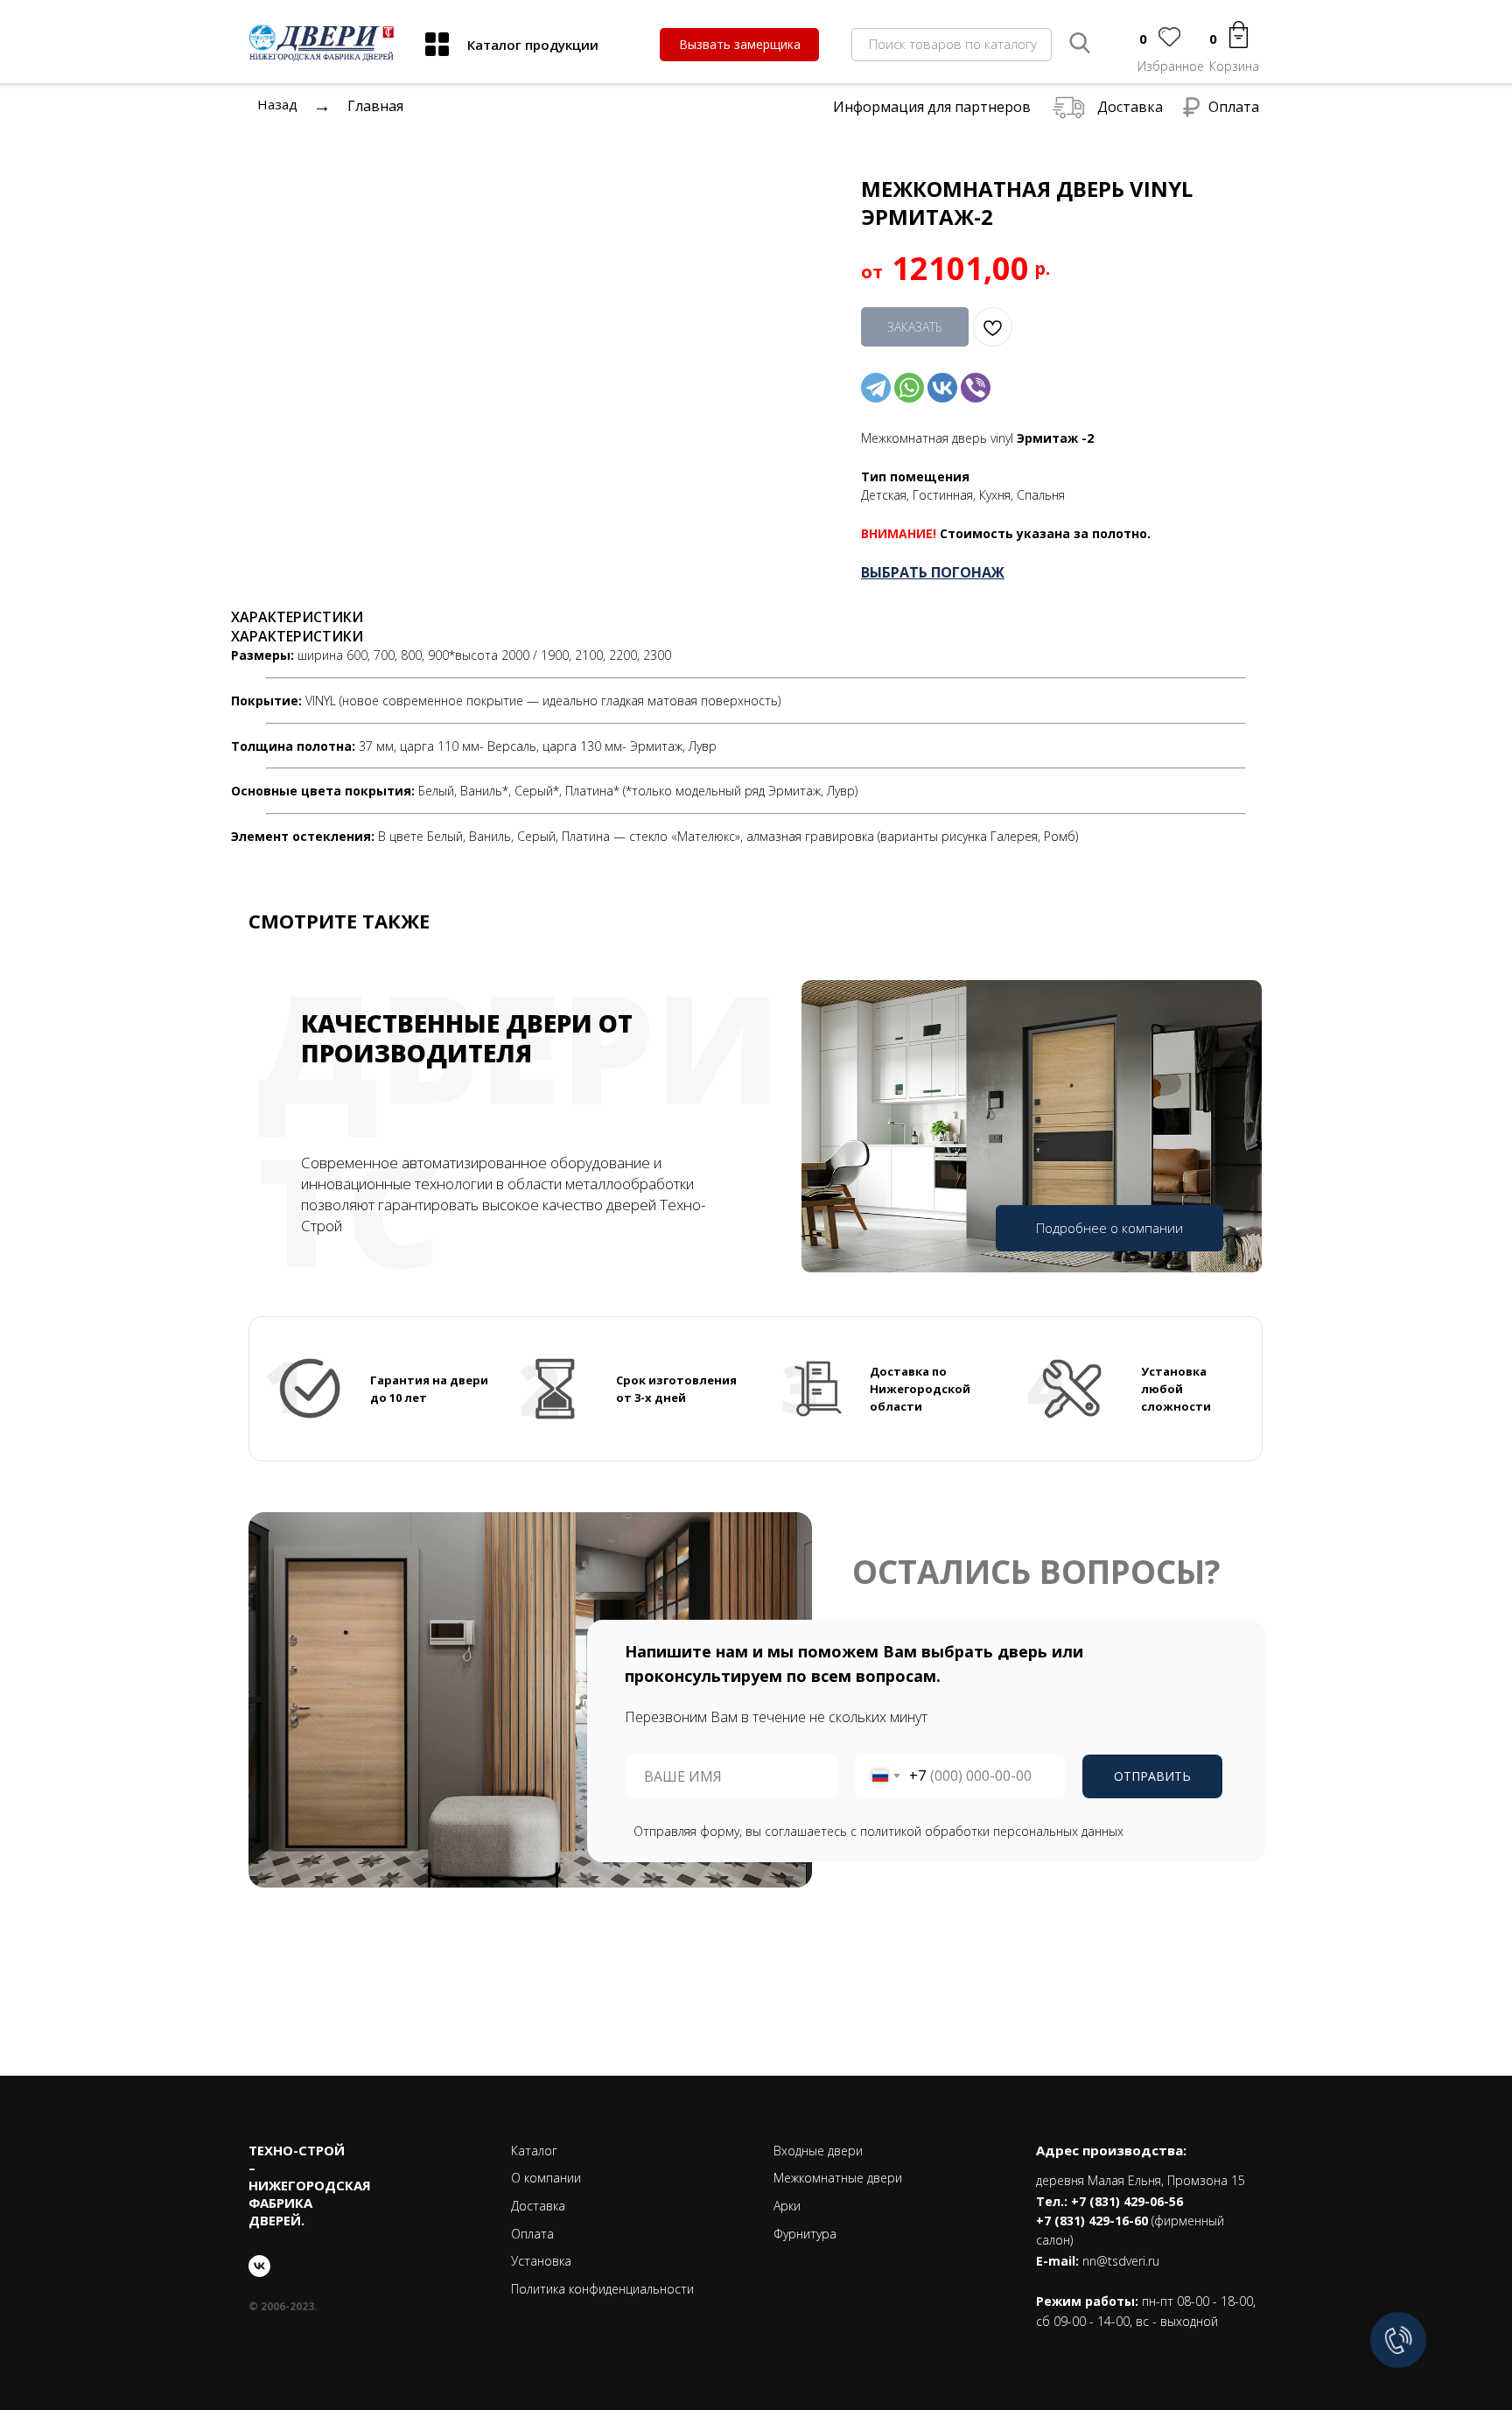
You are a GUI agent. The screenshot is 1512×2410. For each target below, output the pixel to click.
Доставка (1130, 107)
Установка (541, 2261)
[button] (739, 45)
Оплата (1234, 107)
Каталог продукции (533, 45)
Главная (375, 106)
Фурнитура (805, 2234)
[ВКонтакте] (942, 388)
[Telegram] (876, 388)
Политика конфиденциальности (602, 2289)
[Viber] (976, 388)
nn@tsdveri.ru (1121, 2261)
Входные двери (818, 2151)
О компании (546, 2178)
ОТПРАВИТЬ (1152, 1776)
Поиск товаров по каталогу (953, 44)
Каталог (534, 2151)
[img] (437, 44)
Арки (787, 2206)
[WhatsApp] (909, 388)
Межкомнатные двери (838, 2178)
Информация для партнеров (932, 107)
